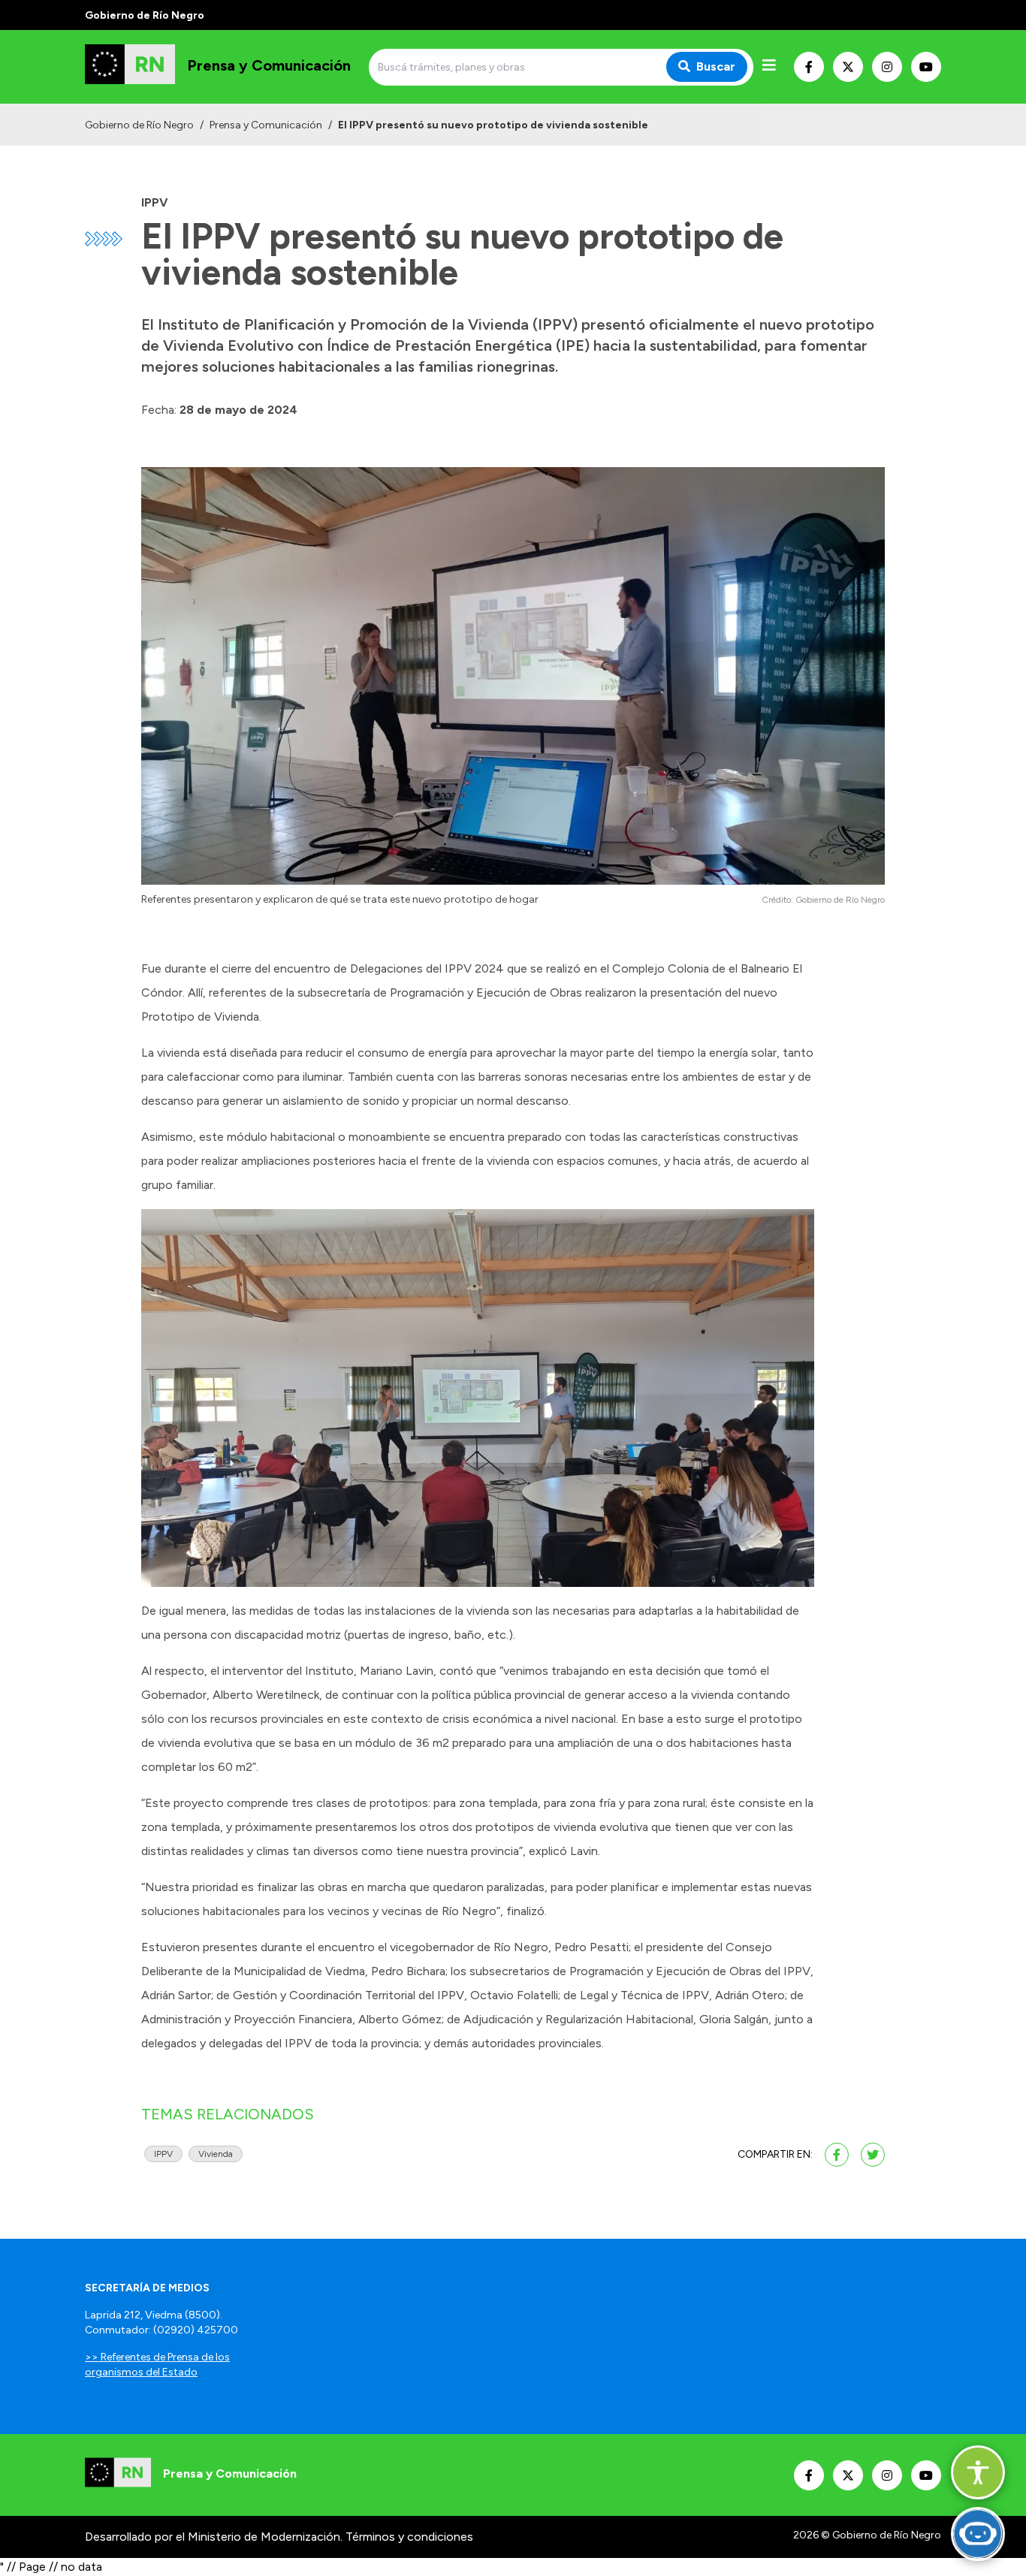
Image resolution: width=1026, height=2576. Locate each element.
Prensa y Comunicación (266, 125)
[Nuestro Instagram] (887, 67)
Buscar (716, 66)
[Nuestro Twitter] (848, 67)
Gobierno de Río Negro (139, 125)
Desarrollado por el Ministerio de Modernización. (214, 2537)
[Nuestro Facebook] (809, 67)
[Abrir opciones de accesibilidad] (978, 2472)
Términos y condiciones (409, 2537)
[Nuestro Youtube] (926, 67)
